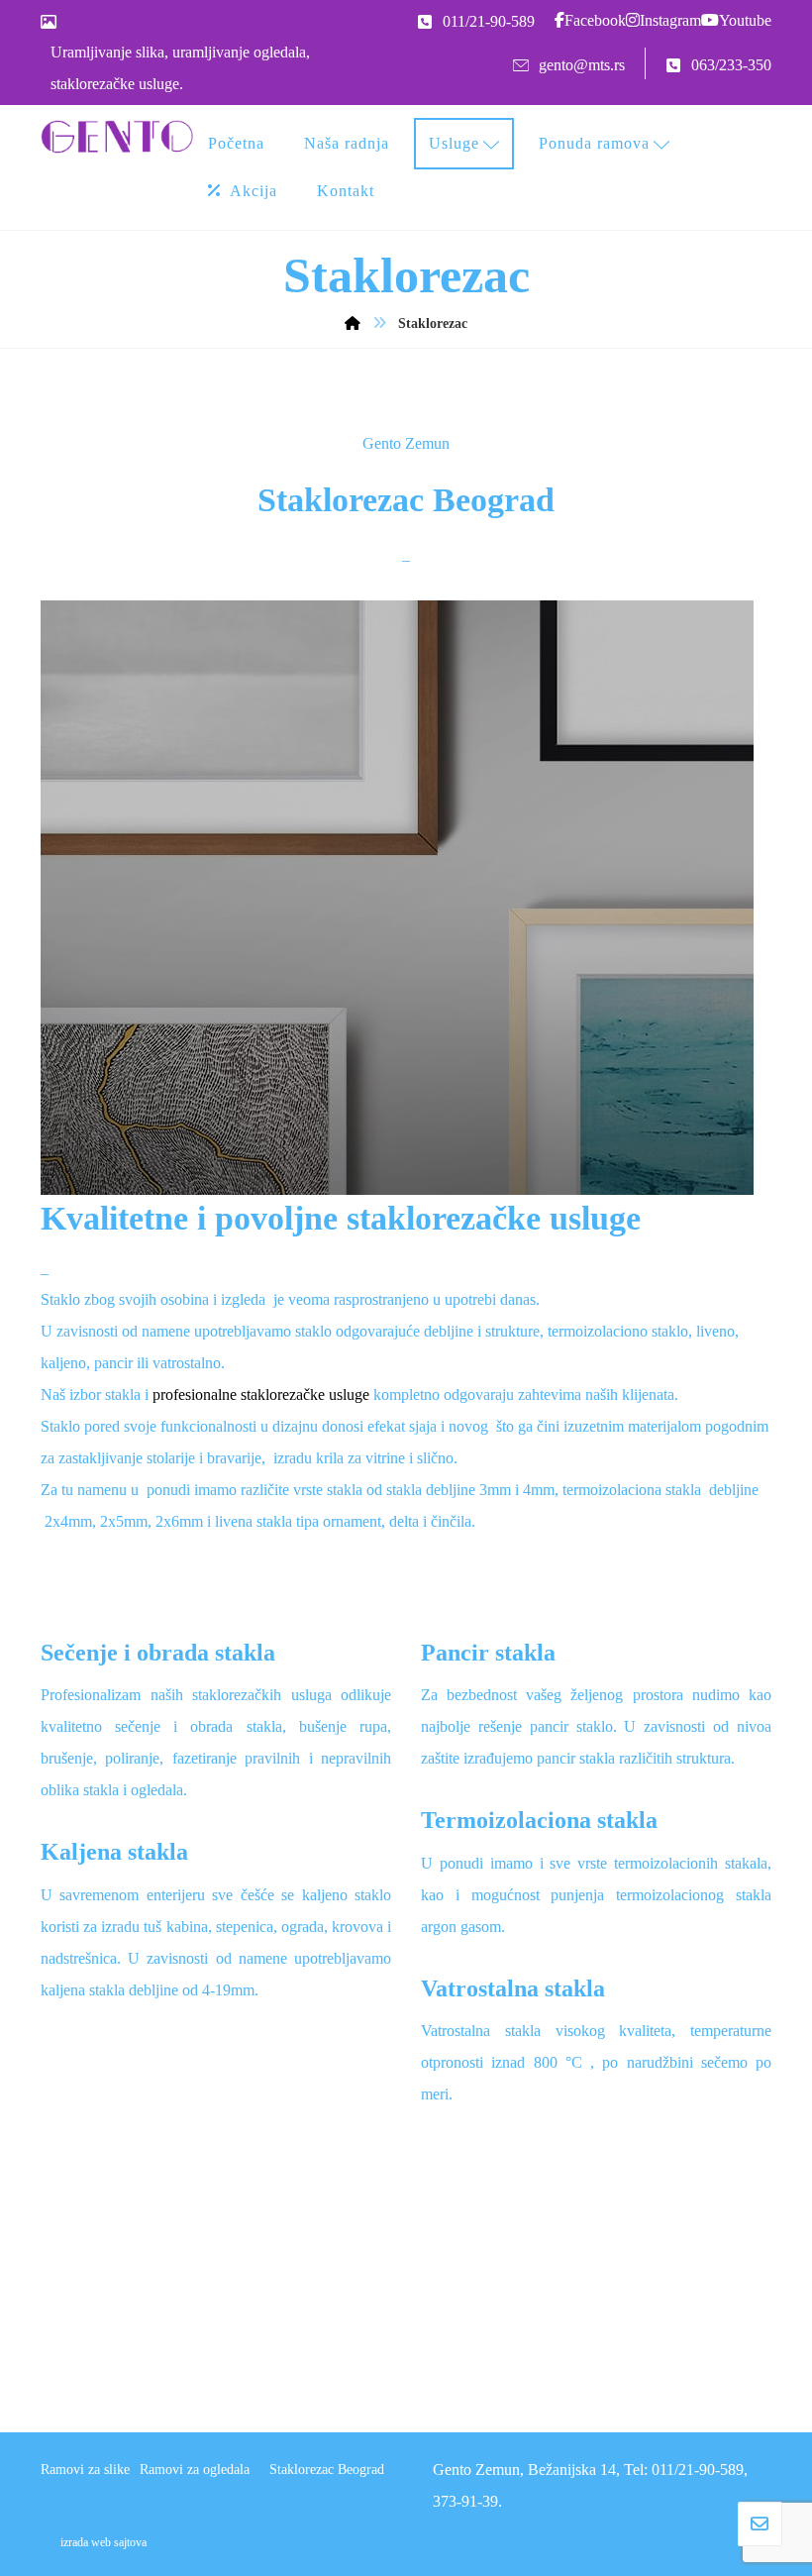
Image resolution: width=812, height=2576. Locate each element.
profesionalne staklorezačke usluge (261, 1395)
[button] (590, 20)
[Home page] (353, 323)
